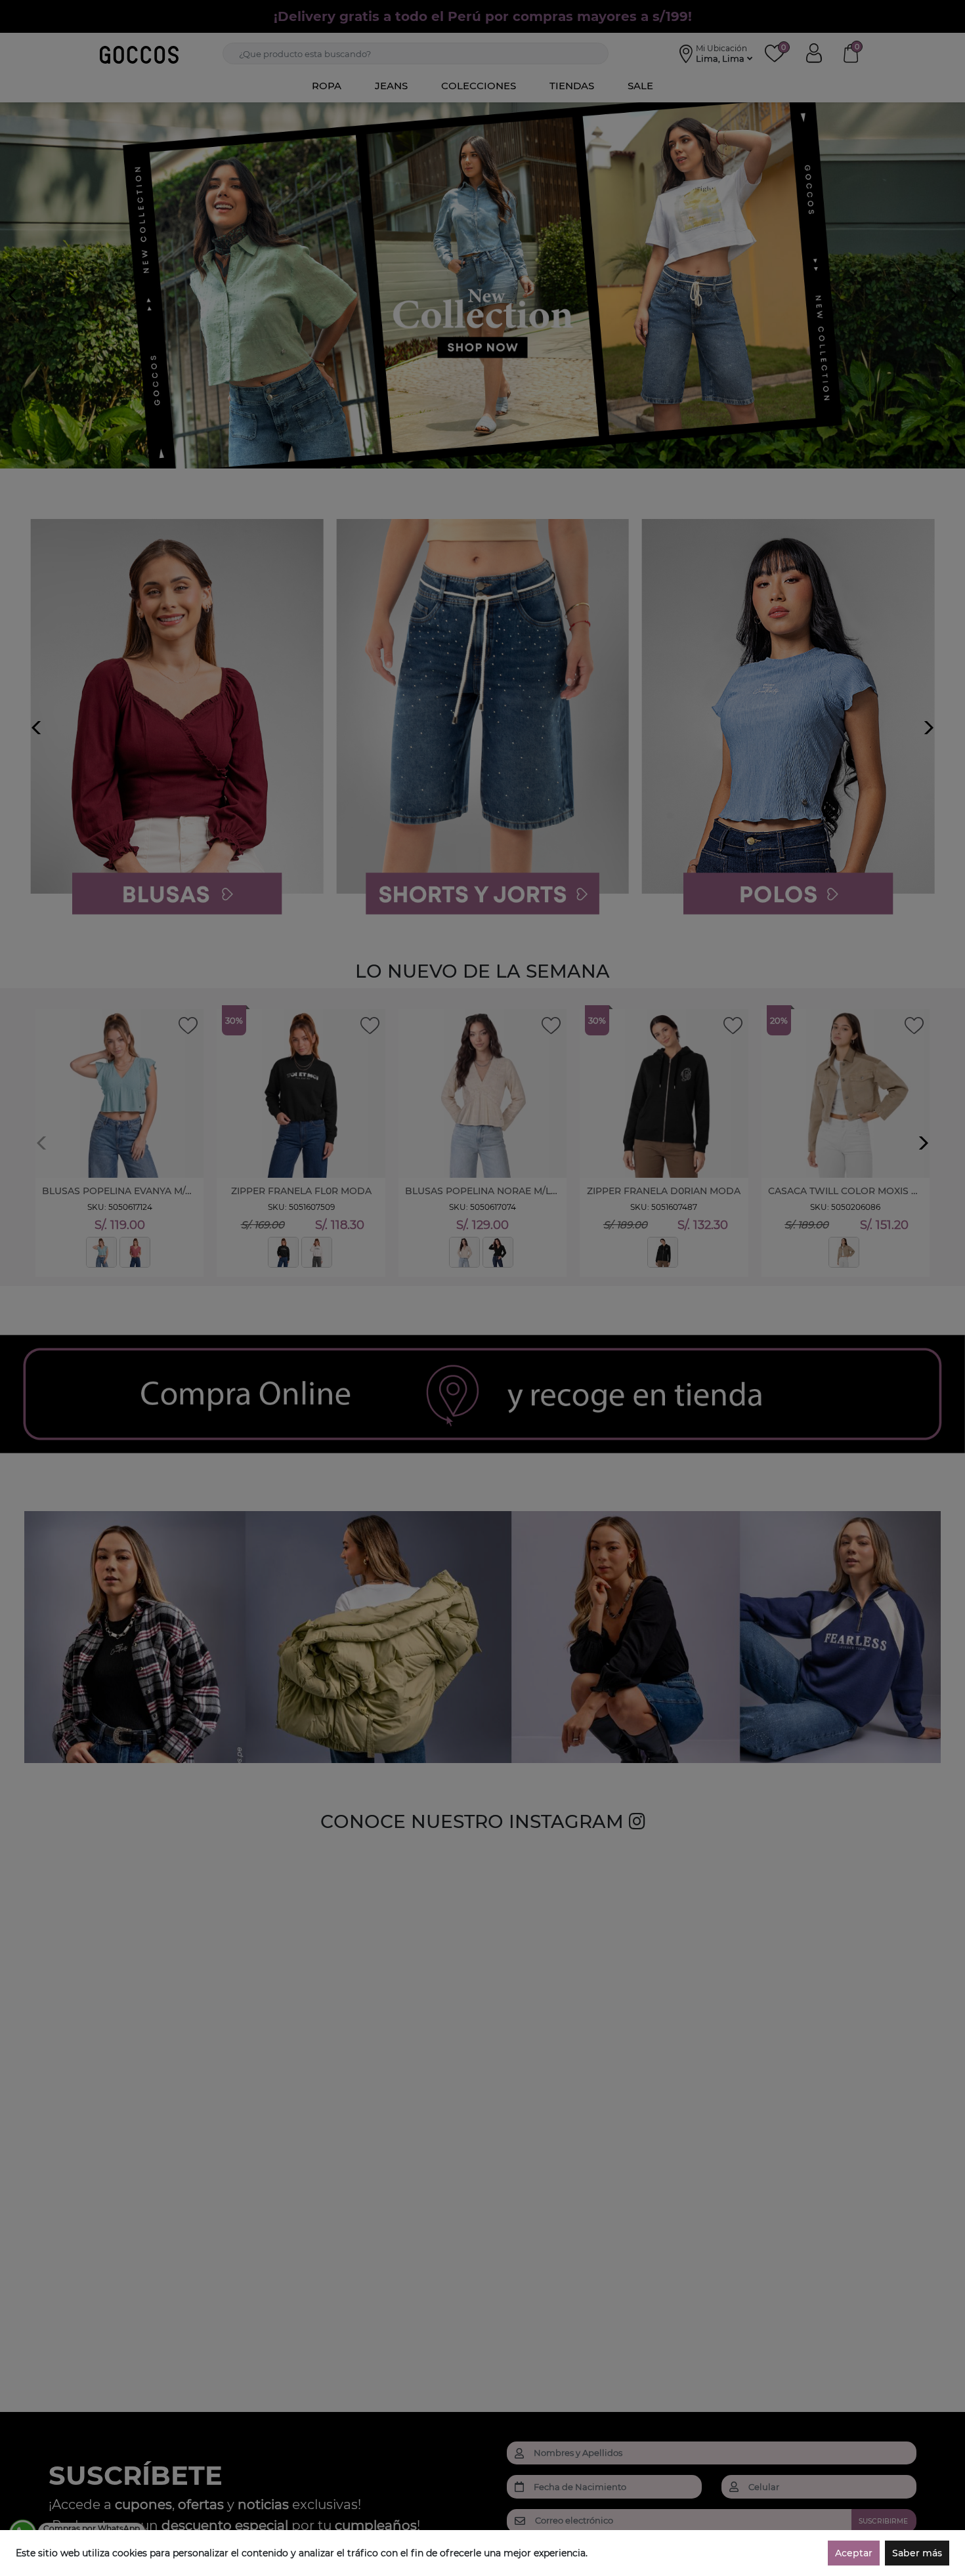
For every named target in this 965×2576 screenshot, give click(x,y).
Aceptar (854, 2553)
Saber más (917, 2553)
